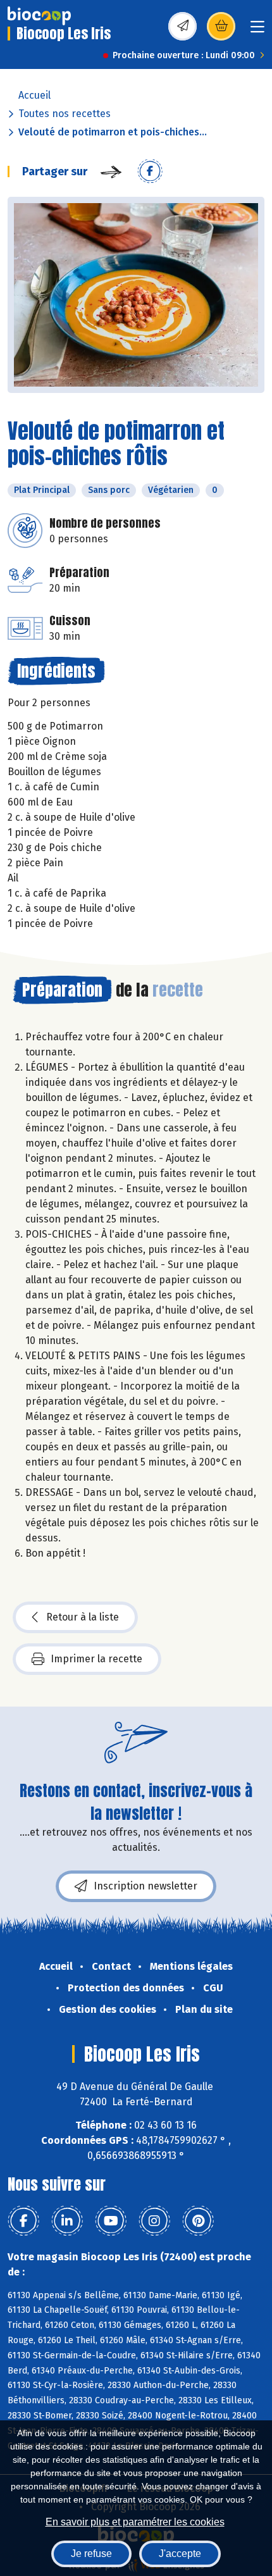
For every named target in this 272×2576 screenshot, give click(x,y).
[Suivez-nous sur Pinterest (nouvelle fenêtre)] (198, 2221)
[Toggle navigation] (257, 31)
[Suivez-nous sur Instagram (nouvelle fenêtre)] (154, 2221)
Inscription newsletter (145, 1886)
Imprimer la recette (96, 1659)
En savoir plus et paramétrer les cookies (135, 2522)
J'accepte (180, 2554)
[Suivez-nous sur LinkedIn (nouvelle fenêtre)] (67, 2221)
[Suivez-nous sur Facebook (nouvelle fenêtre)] (23, 2221)
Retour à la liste (83, 1617)
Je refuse (91, 2554)
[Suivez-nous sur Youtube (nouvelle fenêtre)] (111, 2221)
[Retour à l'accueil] (39, 16)
